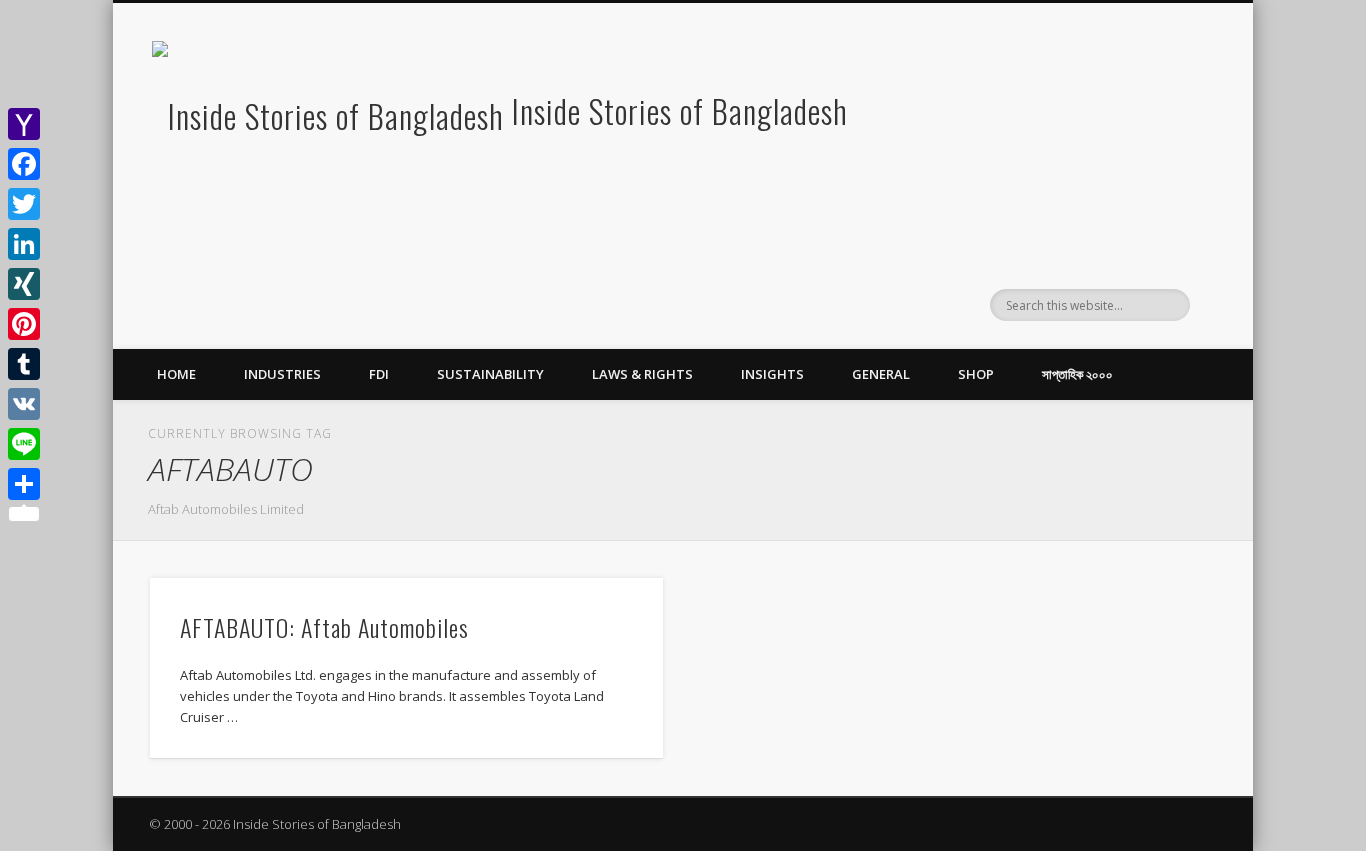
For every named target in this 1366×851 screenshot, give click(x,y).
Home (176, 374)
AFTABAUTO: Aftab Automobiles (324, 627)
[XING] (24, 284)
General (881, 374)
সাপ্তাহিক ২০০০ (1077, 374)
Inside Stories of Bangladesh (680, 110)
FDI (379, 374)
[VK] (24, 404)
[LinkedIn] (24, 244)
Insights (772, 374)
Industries (282, 374)
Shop (976, 374)
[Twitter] (24, 204)
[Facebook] (24, 164)
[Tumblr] (24, 364)
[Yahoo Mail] (24, 124)
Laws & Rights (642, 374)
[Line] (24, 444)
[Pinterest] (24, 324)
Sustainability (490, 374)
